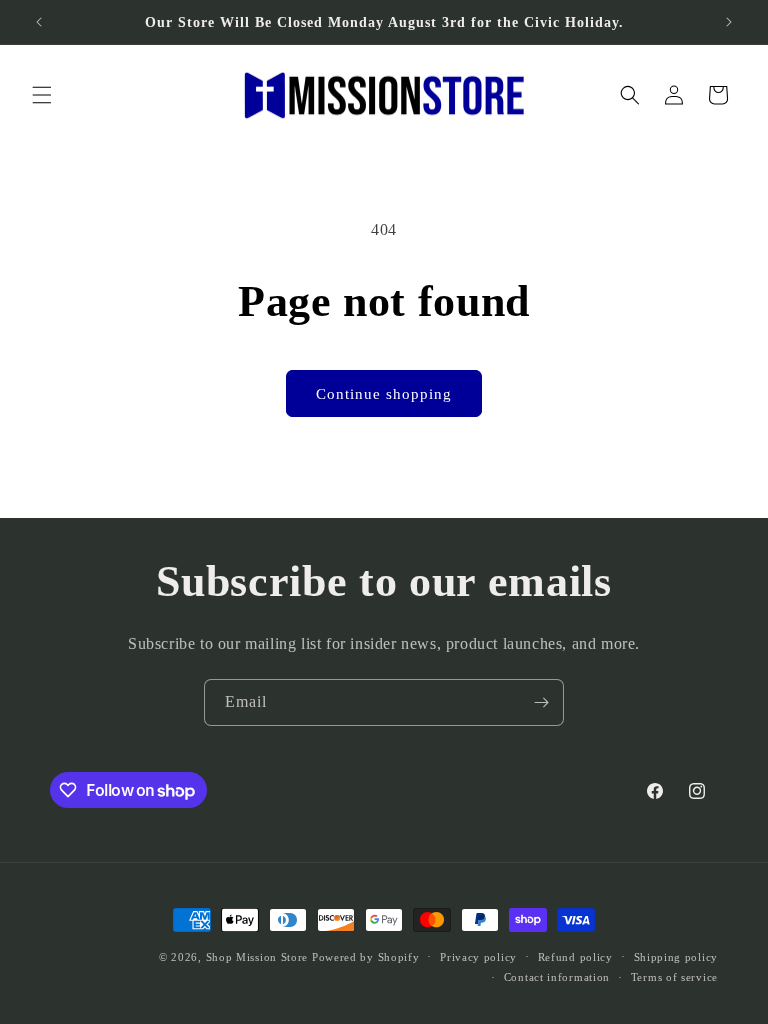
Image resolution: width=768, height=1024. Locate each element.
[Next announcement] (729, 22)
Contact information (557, 977)
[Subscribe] (541, 702)
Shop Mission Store (257, 957)
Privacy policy (478, 957)
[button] (42, 95)
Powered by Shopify (366, 957)
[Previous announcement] (39, 22)
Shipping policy (676, 957)
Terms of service (674, 977)
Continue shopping (384, 394)
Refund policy (575, 957)
